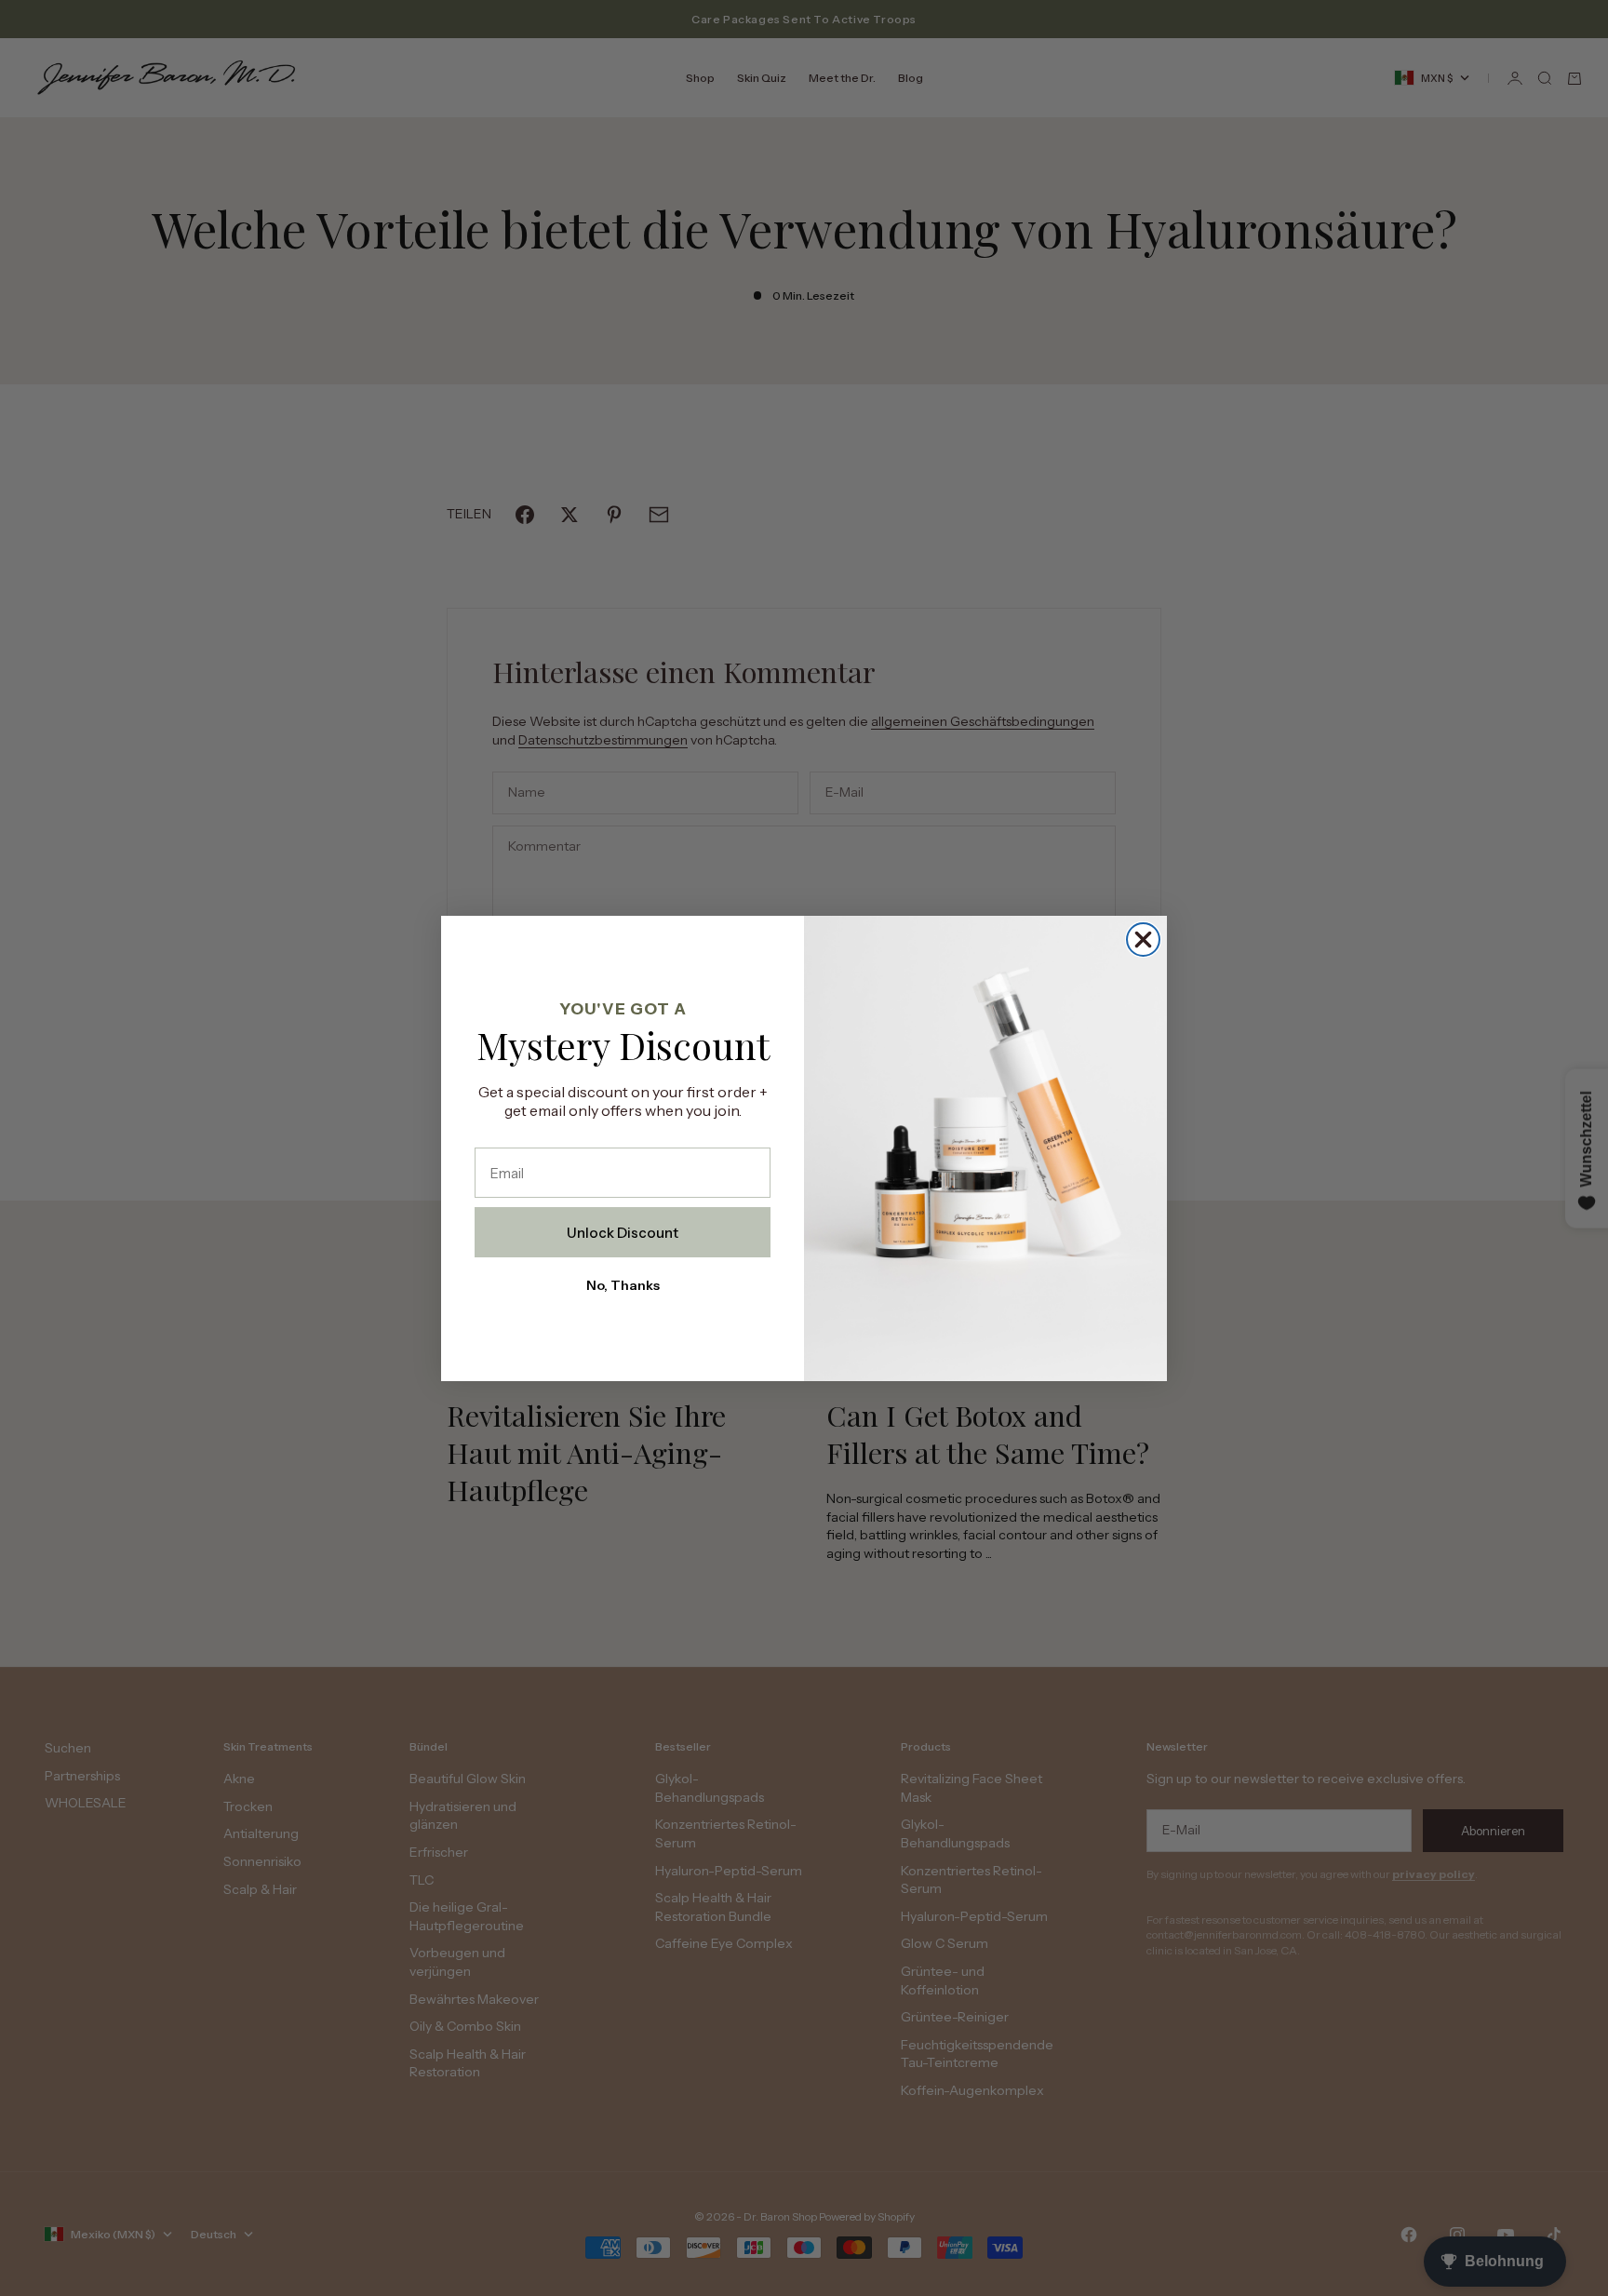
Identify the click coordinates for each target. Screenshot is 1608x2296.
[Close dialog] (1143, 940)
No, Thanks (623, 1285)
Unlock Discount (623, 1233)
